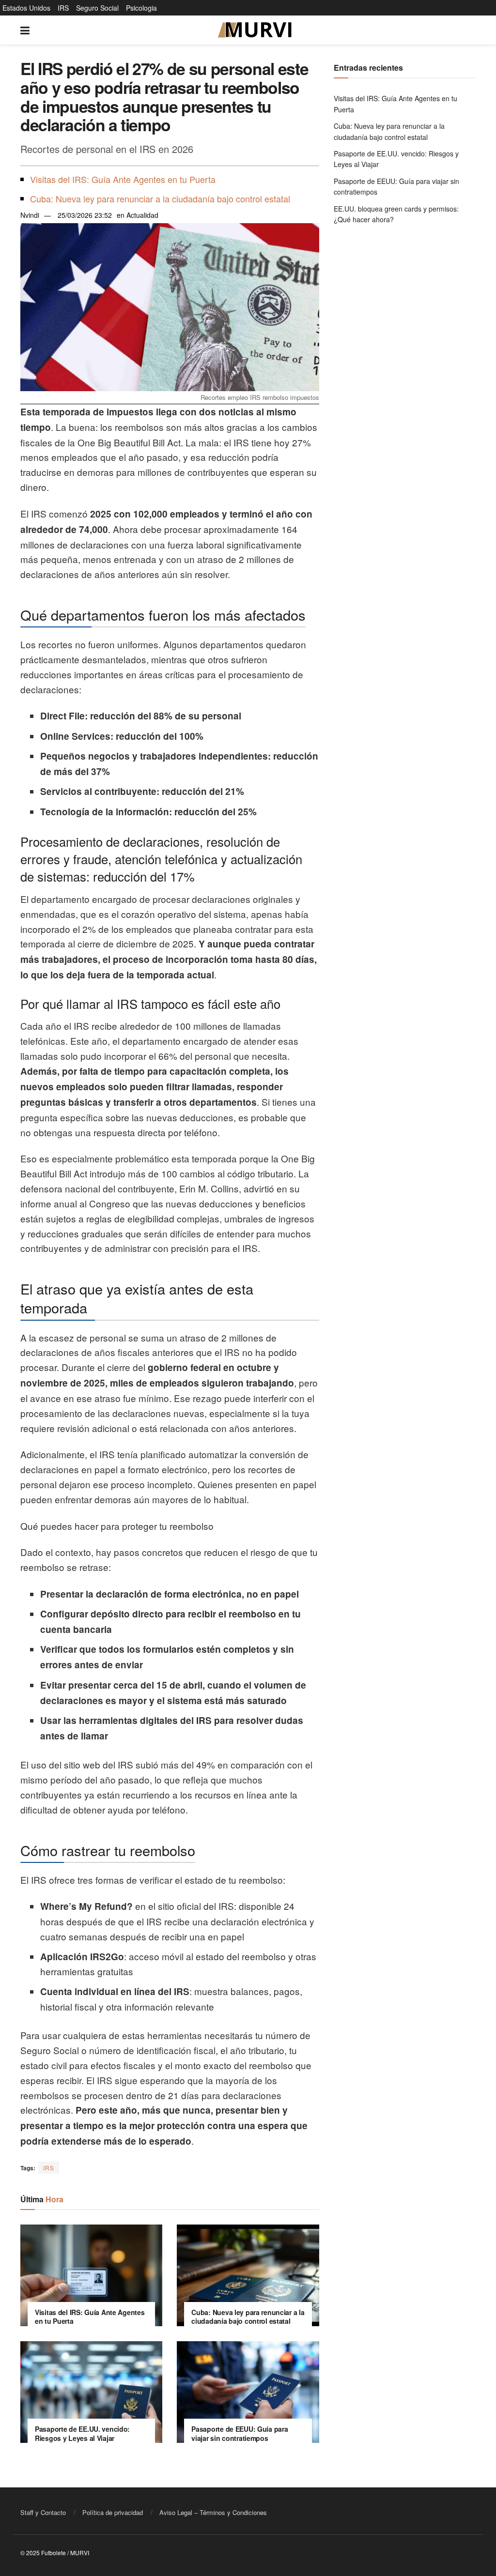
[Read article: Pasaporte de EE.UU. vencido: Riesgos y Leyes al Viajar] (91, 2392)
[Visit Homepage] (255, 30)
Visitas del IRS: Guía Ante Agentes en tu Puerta (123, 179)
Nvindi (30, 215)
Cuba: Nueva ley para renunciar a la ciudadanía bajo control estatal (160, 198)
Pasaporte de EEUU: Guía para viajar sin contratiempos (240, 2433)
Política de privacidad (113, 2512)
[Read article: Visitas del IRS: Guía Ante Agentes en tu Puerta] (91, 2275)
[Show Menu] (25, 30)
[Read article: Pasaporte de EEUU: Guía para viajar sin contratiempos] (248, 2392)
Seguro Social (97, 8)
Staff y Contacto (43, 2512)
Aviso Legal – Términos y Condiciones (213, 2512)
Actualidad (142, 215)
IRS (63, 8)
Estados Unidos (26, 8)
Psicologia (141, 8)
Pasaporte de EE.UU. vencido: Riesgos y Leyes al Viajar (82, 2433)
